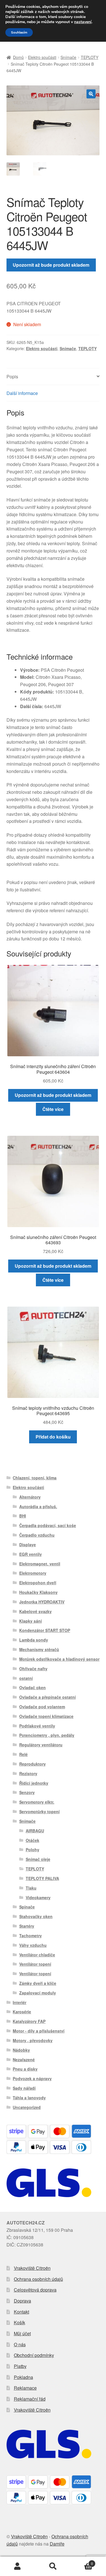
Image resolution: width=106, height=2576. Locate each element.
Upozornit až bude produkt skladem (51, 265)
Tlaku (31, 1888)
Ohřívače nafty (33, 1669)
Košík (20, 2322)
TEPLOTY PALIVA (42, 1878)
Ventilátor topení (35, 1964)
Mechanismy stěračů (39, 1649)
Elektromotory (33, 1573)
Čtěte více (53, 1109)
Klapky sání (31, 1621)
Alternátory (30, 1497)
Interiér (20, 2002)
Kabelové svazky (35, 1611)
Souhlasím (19, 32)
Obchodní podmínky (34, 2355)
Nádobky (21, 2050)
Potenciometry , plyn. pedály (47, 1735)
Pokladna (23, 2377)
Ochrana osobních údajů (38, 2279)
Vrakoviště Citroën (32, 2268)
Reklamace (25, 2388)
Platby (20, 2366)
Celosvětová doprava (35, 2290)
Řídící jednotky (34, 1783)
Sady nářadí (24, 2088)
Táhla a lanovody (29, 2098)
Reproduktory (33, 1764)
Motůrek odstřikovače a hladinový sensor (59, 1659)
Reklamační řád (30, 2399)
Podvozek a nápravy (32, 2078)
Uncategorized (27, 2107)
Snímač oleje (38, 1859)
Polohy (33, 1850)
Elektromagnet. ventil (40, 1564)
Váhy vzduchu (33, 1945)
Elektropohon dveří (38, 1583)
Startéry (27, 1926)
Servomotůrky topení (39, 1811)
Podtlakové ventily (37, 1726)
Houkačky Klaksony (38, 1592)
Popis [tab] (12, 376)
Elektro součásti (42, 57)
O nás (20, 2344)
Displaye (28, 1545)
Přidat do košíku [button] (53, 1437)
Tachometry (31, 1936)
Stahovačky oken (36, 1916)
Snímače (68, 57)
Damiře (57, 2544)
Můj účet (22, 2333)
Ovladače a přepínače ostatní (47, 1697)
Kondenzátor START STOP (45, 1630)
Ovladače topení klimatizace (46, 1716)
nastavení (83, 22)
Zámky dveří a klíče (38, 1983)
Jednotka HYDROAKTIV (42, 1602)
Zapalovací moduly (38, 1993)
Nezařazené (24, 2060)
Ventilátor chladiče (37, 1955)
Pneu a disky (25, 2069)
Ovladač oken (33, 1687)
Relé (23, 1754)
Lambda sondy (34, 1640)
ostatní (26, 1678)
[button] (91, 94)
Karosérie (22, 2012)
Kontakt (21, 2312)
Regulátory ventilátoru (41, 1745)
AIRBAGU (35, 1831)
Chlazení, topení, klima (35, 1478)
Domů (18, 57)
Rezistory (28, 1773)
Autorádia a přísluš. (38, 1506)
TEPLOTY (90, 57)
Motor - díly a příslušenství (39, 2031)
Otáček (33, 1840)
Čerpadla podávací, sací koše (48, 1525)
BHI (23, 1516)
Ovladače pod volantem (42, 1707)
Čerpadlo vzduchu (37, 1535)
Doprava (22, 2301)
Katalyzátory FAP (29, 2021)
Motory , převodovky (33, 2040)
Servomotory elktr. (37, 1802)
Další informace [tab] (22, 393)
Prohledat (53, 2566)
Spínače (27, 1907)
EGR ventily (31, 1554)
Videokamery (38, 1897)
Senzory (27, 1792)
